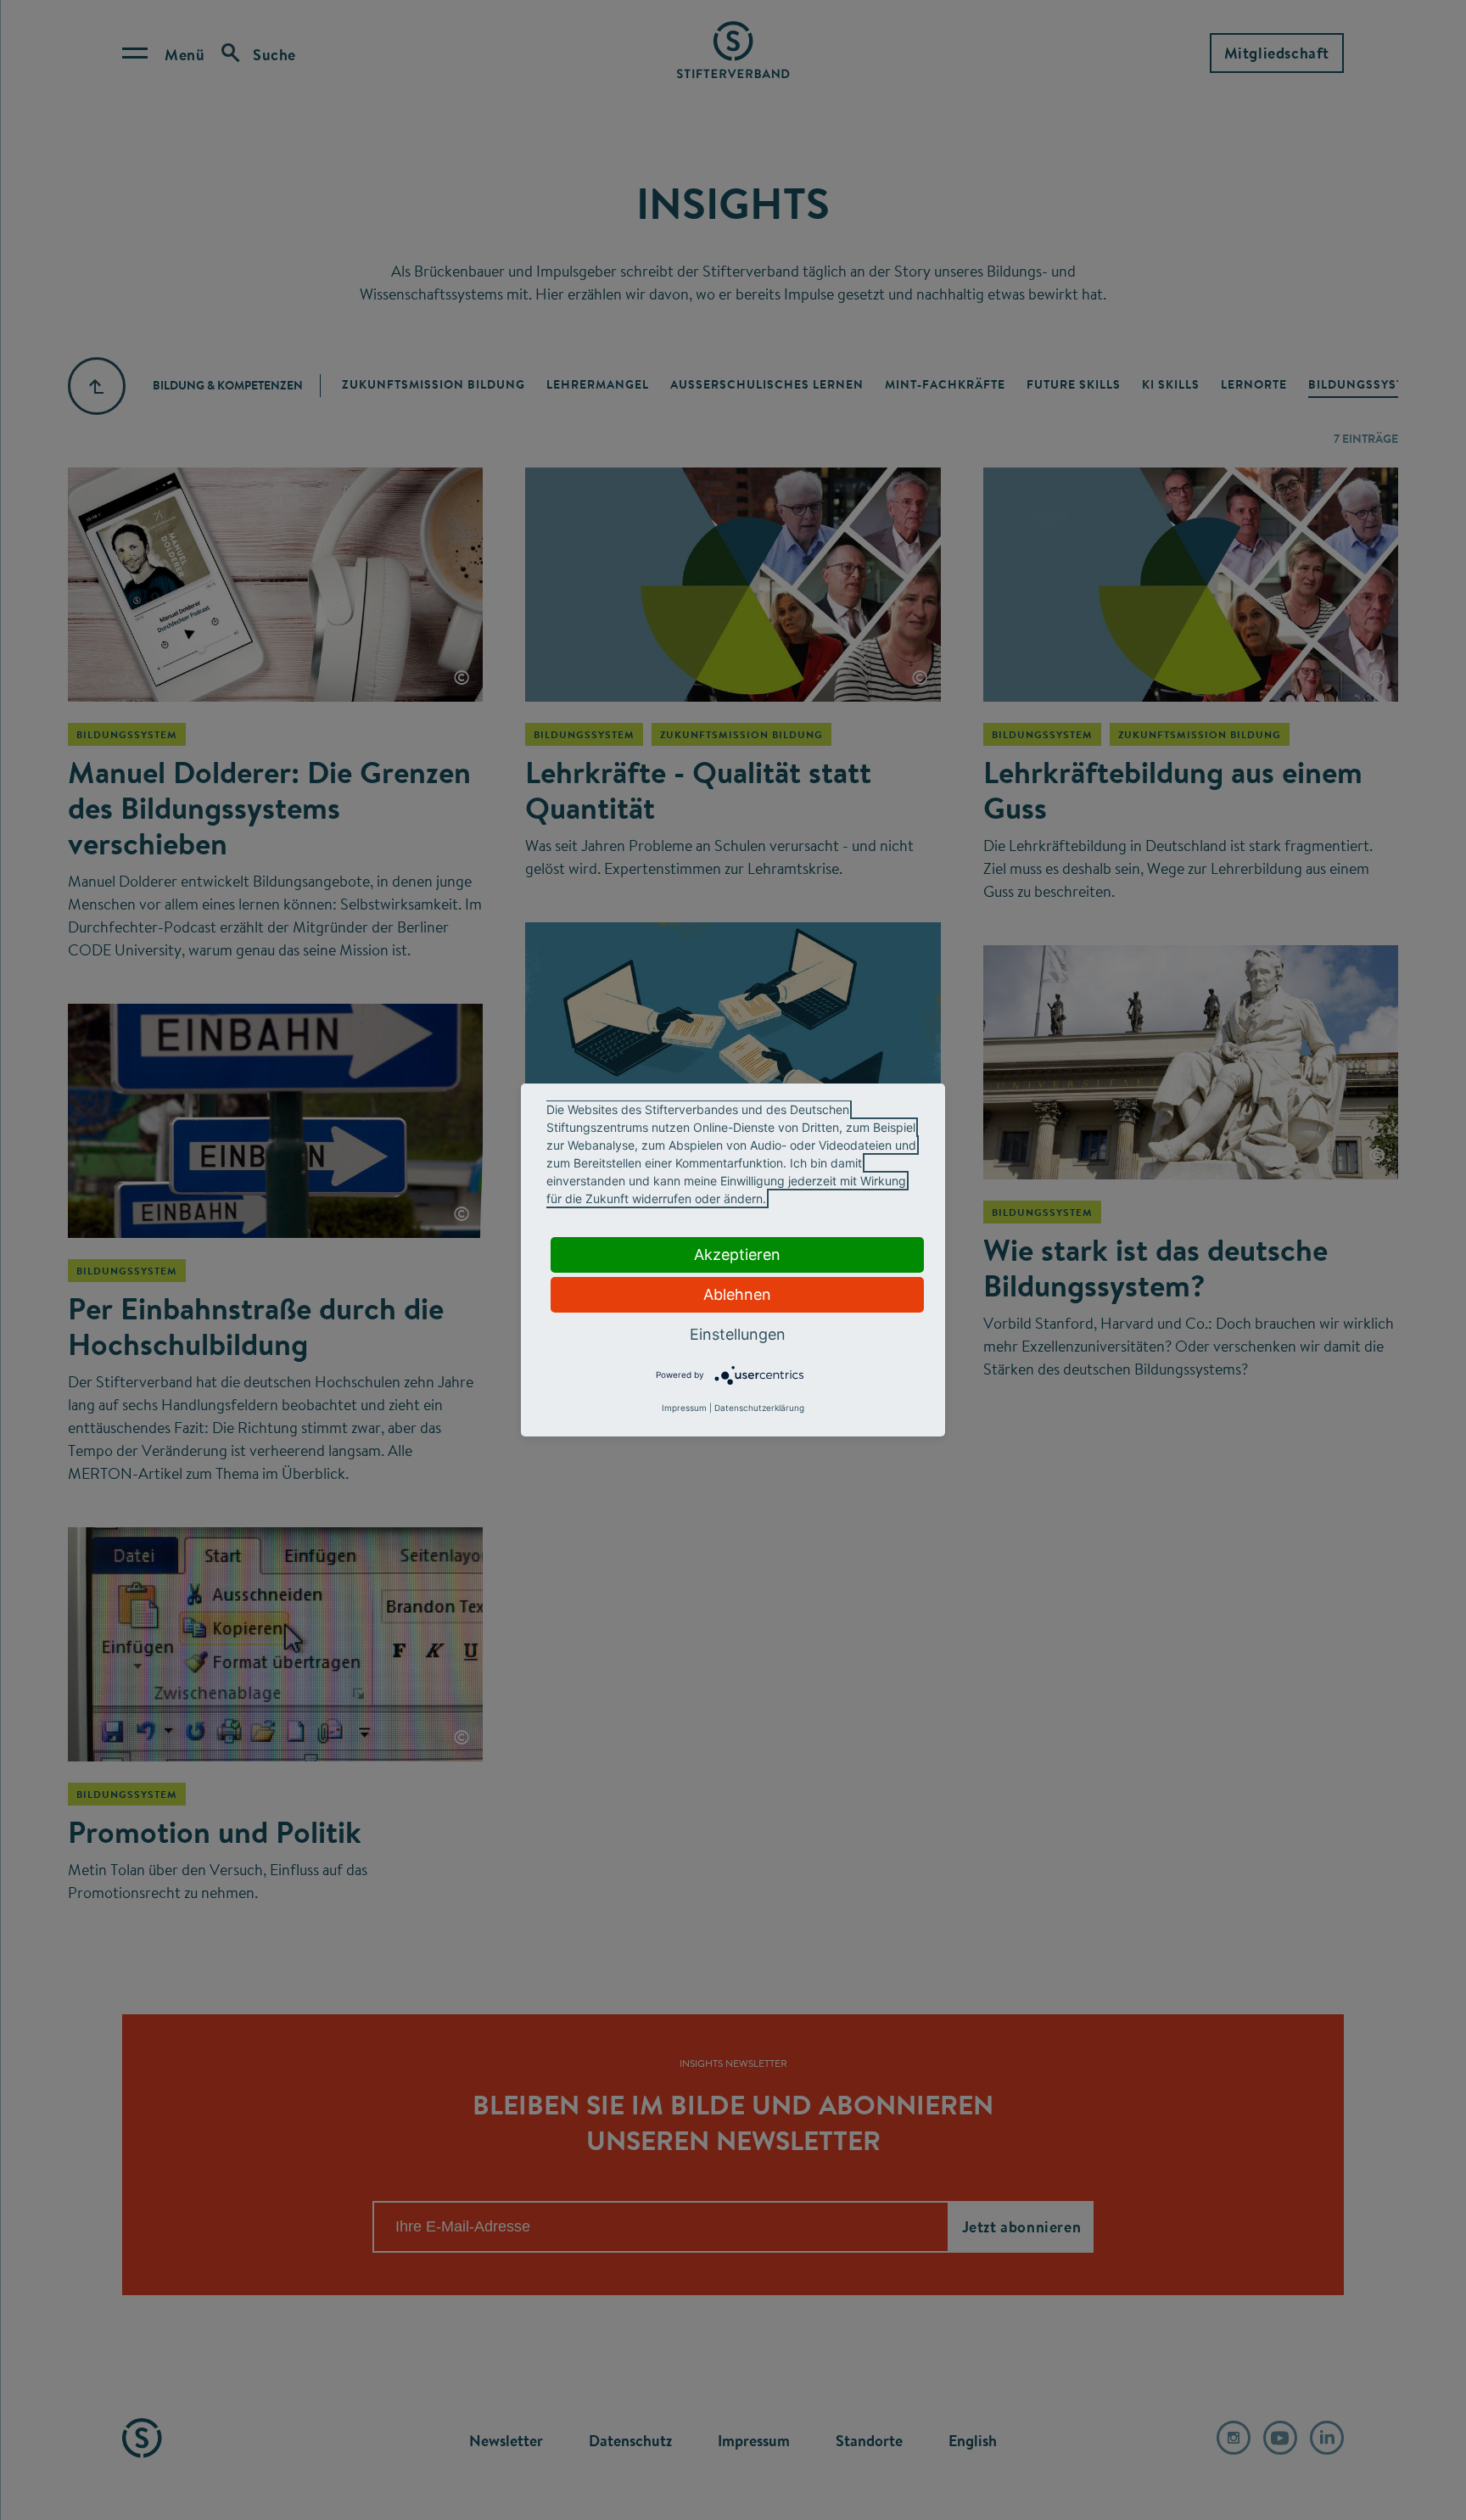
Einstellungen (738, 1334)
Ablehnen (737, 1294)
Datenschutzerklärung (759, 1408)
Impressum (684, 1408)
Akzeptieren (737, 1254)
